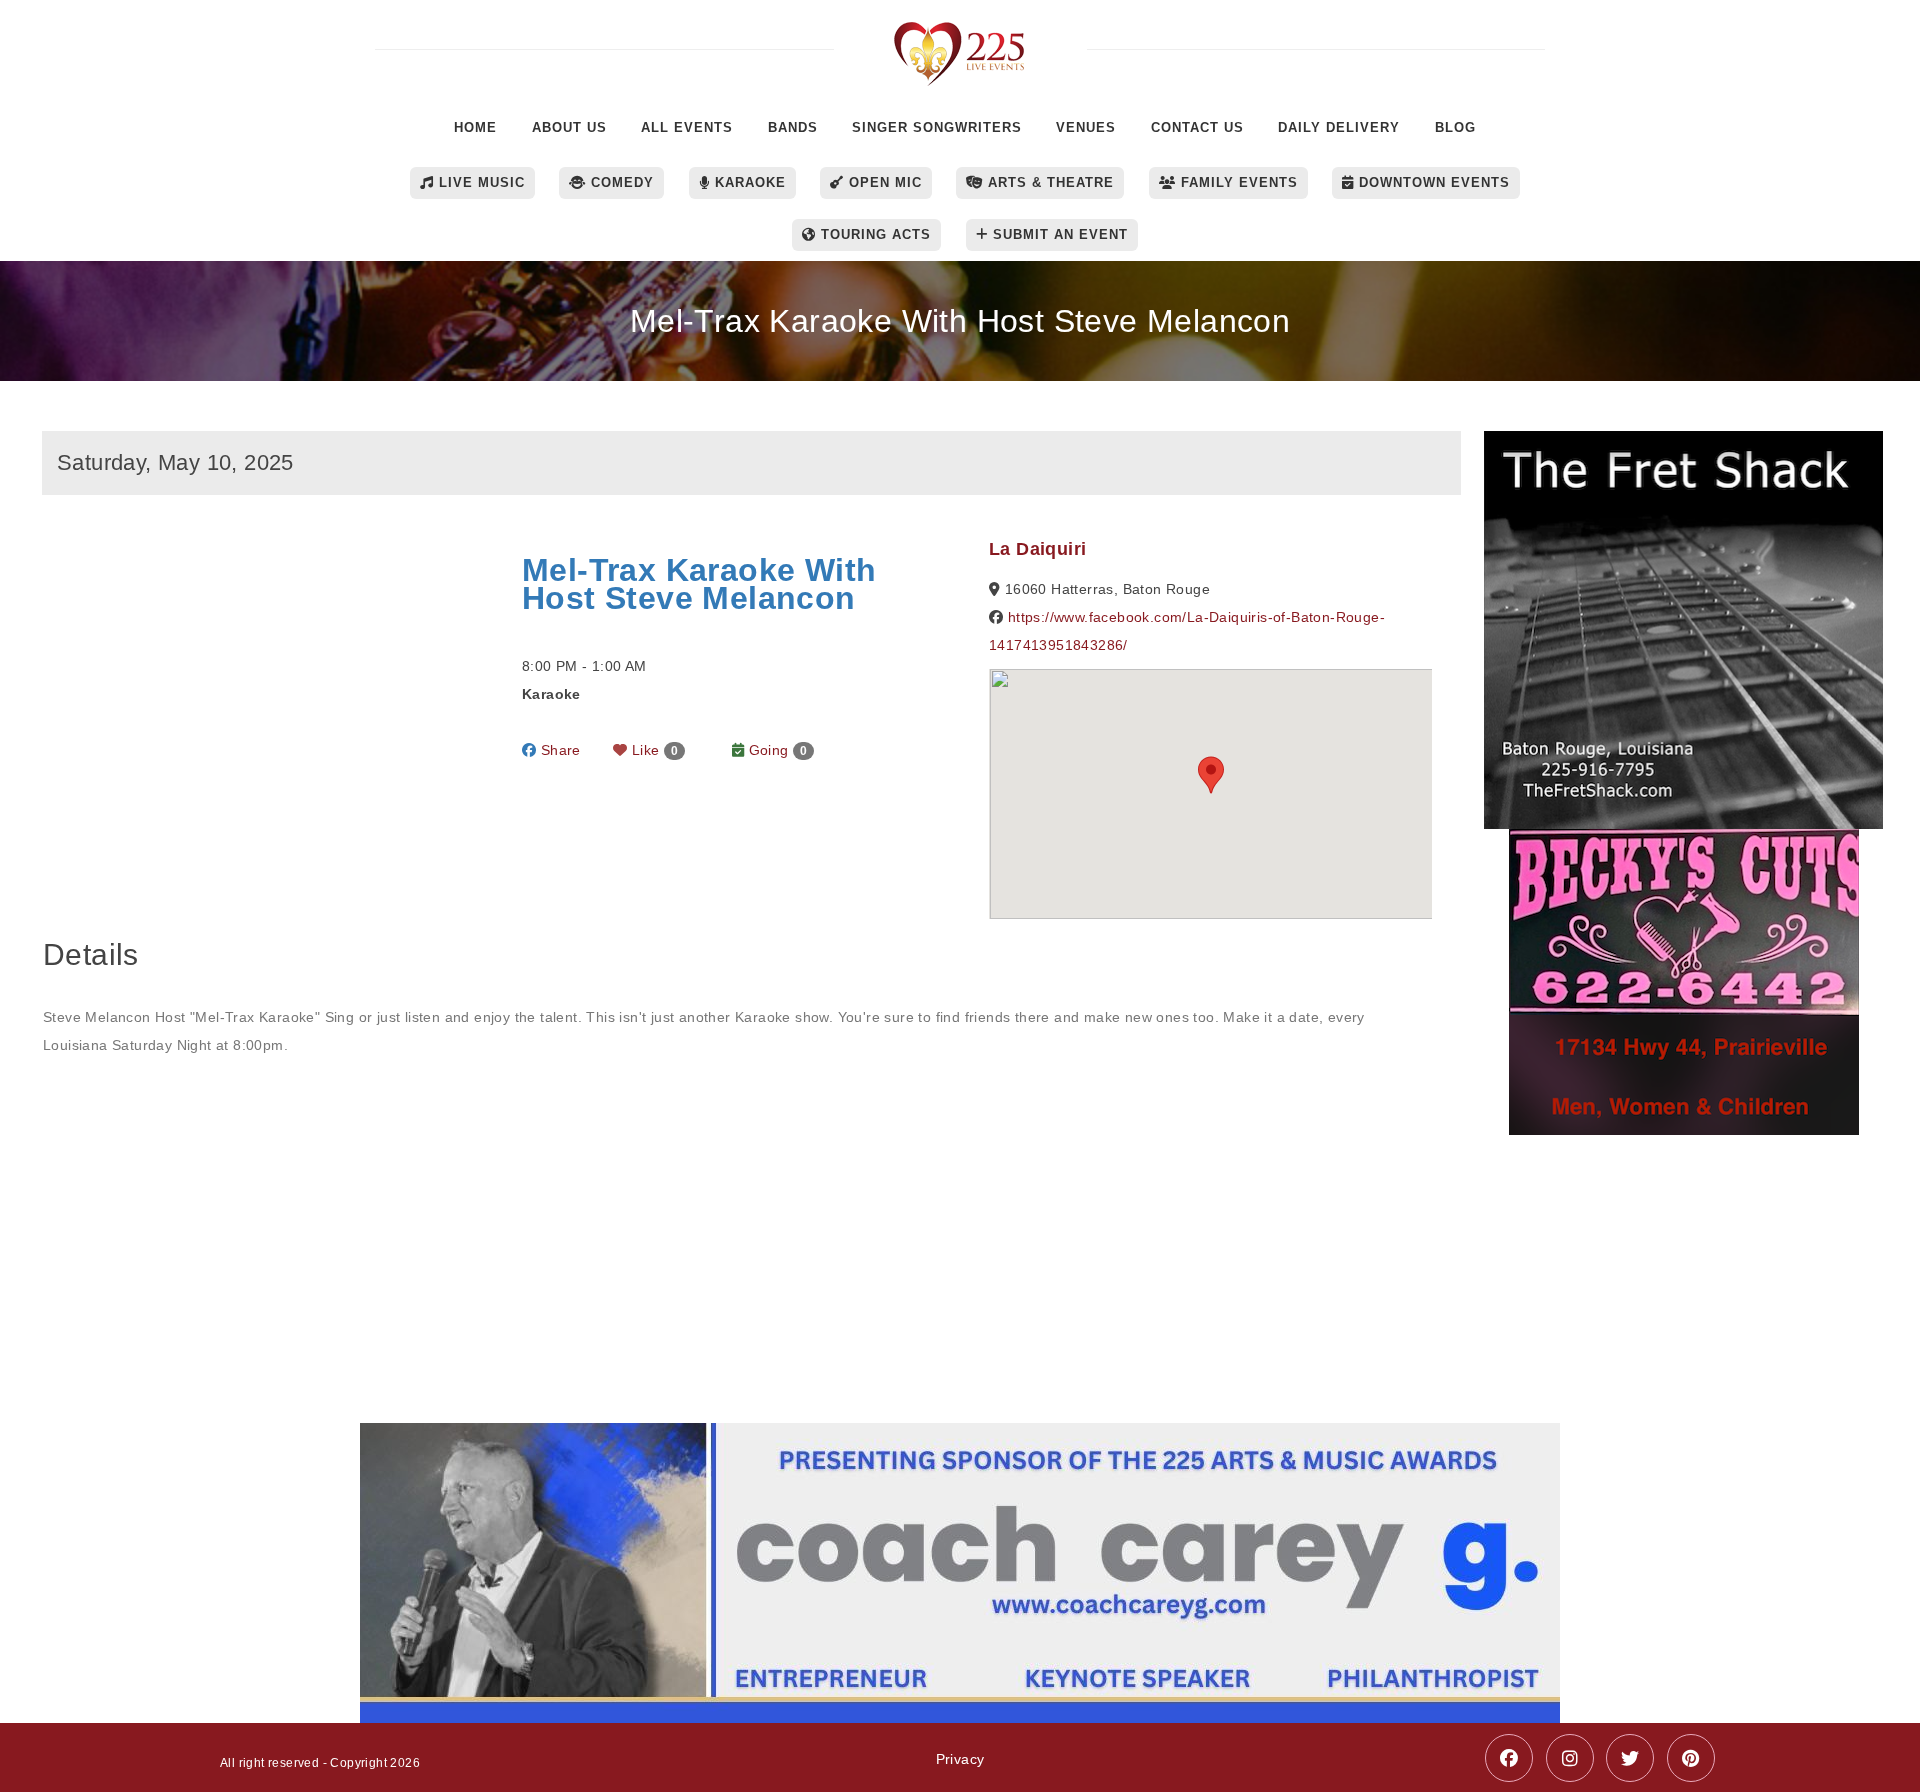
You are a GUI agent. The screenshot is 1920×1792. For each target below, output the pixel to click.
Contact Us (1197, 127)
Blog (1455, 127)
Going (775, 750)
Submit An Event (1058, 234)
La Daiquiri (1037, 549)
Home (475, 127)
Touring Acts (873, 234)
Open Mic (883, 182)
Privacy (960, 1759)
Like (653, 750)
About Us (569, 127)
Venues (1086, 127)
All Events (687, 127)
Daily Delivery (1339, 127)
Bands (793, 127)
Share (558, 750)
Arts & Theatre (1048, 182)
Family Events (1237, 182)
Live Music (479, 182)
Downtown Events (1432, 182)
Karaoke (748, 182)
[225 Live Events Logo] (960, 43)
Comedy (620, 182)
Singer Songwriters (937, 127)
